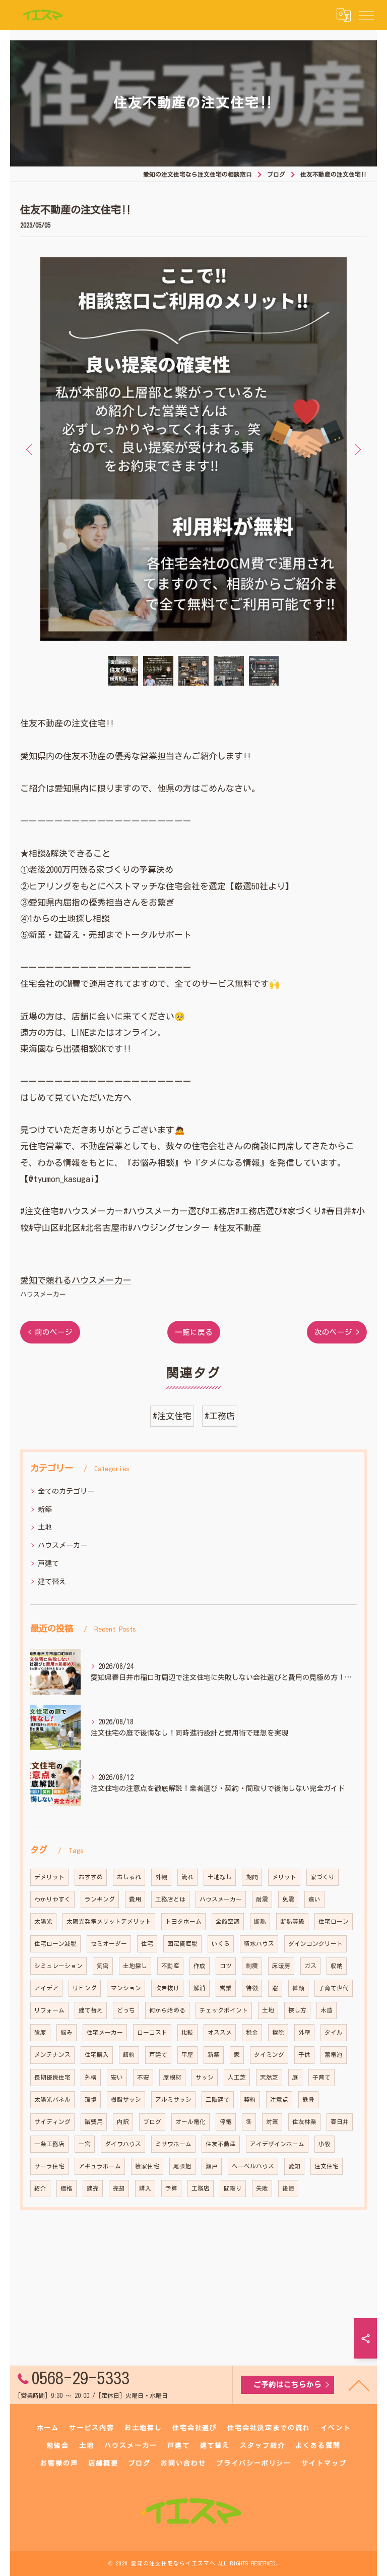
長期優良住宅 (52, 2077)
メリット (284, 1877)
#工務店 (220, 1416)
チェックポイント (224, 2010)
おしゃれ (129, 1877)
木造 (327, 2010)
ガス (310, 1966)
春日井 (340, 2122)
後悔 (288, 2188)
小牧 (325, 2144)
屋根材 (172, 2077)
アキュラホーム (100, 2166)
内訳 (123, 2122)
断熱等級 (292, 1921)
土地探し (135, 1966)
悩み (67, 2032)
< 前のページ (50, 1332)
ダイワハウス (123, 2144)
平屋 (187, 2055)
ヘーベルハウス (253, 2166)
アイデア (46, 1988)
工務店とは (170, 1899)
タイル (334, 2032)
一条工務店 (49, 2144)
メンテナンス (52, 2055)
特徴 (252, 1988)
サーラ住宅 (49, 2166)
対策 (272, 2122)
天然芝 (269, 2077)
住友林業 (304, 2122)
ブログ (152, 2122)
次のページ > (337, 1332)
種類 (298, 1988)
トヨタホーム (183, 1921)
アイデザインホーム (277, 2144)
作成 (200, 1966)
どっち (126, 2010)
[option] (193, 449)
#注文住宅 (172, 1416)
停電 (226, 2122)
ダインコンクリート (315, 1944)
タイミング (269, 2055)
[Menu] (366, 15)
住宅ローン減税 (55, 1944)
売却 (119, 2188)
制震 (252, 1966)
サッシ (205, 2077)
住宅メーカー (105, 2032)
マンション (126, 1988)
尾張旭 (182, 2166)
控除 (278, 2032)
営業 (226, 1988)
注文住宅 (327, 2166)
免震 (288, 1899)
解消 (200, 1988)
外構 (91, 2077)
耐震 (262, 1899)
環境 (91, 2099)
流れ (187, 1877)
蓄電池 (334, 2055)
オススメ (220, 2032)
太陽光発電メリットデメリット (109, 1921)
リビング (85, 1988)
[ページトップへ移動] (359, 2385)
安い (117, 2077)
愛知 (294, 2166)
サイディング (52, 2122)
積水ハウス (259, 1944)
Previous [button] (30, 449)
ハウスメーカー (43, 1294)
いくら (221, 1944)
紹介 (40, 2188)
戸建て (48, 1563)
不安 (143, 2077)
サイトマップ (324, 2463)
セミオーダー (109, 1944)
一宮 (85, 2144)
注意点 (279, 2099)
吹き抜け (167, 1988)
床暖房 (281, 1966)
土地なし (220, 1877)
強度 (40, 2032)
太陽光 (43, 1921)
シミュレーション (58, 1966)
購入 (145, 2188)
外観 (161, 1877)
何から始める (167, 2010)
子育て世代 (334, 1988)
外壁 (304, 2032)
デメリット (49, 1877)
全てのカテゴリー (66, 1491)
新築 (45, 1509)
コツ (226, 1966)
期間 (252, 1877)
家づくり (322, 1877)
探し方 (297, 2010)
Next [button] (357, 449)
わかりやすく (52, 1899)
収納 (337, 1966)
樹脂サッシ (126, 2099)
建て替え (52, 1582)
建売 (93, 2188)
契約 (250, 2099)
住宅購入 (97, 2055)
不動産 (170, 1966)
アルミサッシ (173, 2099)
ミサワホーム (173, 2144)
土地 (45, 1527)
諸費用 (94, 2122)
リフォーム (49, 2010)
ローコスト (152, 2032)
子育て (321, 2077)
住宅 (147, 1944)
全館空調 (228, 1921)
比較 (187, 2032)
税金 (252, 2032)
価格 (67, 2188)
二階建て (218, 2099)
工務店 (201, 2188)
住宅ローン (334, 1921)
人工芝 (237, 2077)
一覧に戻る (194, 1332)
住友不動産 (221, 2144)
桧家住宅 (147, 2166)
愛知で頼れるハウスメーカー (76, 1280)
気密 (103, 1966)
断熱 (260, 1921)
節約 (129, 2055)
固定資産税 (182, 1944)
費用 (135, 1899)
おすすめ (91, 1877)
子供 (304, 2055)
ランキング (100, 1899)
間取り (233, 2188)
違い (314, 1899)
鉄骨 (308, 2099)
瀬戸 (212, 2166)
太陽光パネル (52, 2099)
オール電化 (190, 2122)
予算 (171, 2188)
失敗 (262, 2188)
